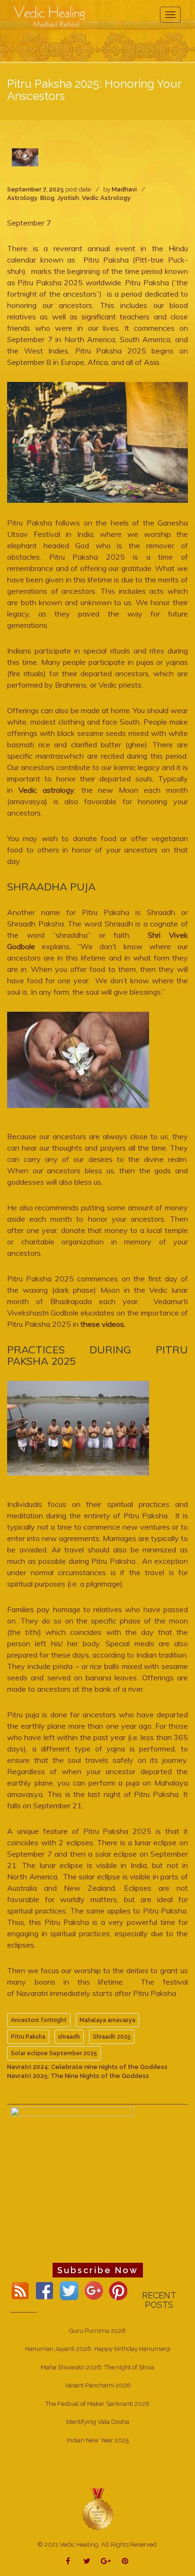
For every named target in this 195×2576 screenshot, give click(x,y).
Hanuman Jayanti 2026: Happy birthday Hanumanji (98, 2349)
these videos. (103, 1324)
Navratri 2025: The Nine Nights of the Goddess (78, 2076)
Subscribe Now (98, 2270)
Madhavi (124, 189)
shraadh (69, 2037)
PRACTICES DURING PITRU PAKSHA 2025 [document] (97, 1355)
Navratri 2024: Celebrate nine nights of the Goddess (87, 2067)
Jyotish (68, 198)
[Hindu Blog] (97, 2509)
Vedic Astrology (106, 198)
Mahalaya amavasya (107, 2020)
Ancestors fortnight (39, 2020)
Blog (47, 198)
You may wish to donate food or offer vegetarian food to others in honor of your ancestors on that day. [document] (97, 850)
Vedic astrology (44, 790)
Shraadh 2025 (112, 2037)
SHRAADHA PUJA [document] (51, 887)
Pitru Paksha (28, 2037)
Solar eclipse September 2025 (54, 2053)
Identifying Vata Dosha (98, 2422)
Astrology (22, 198)
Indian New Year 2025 (98, 2440)
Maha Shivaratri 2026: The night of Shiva (97, 2367)
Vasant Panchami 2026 (98, 2385)
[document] (97, 442)
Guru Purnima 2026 (97, 2331)
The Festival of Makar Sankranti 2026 (97, 2404)
